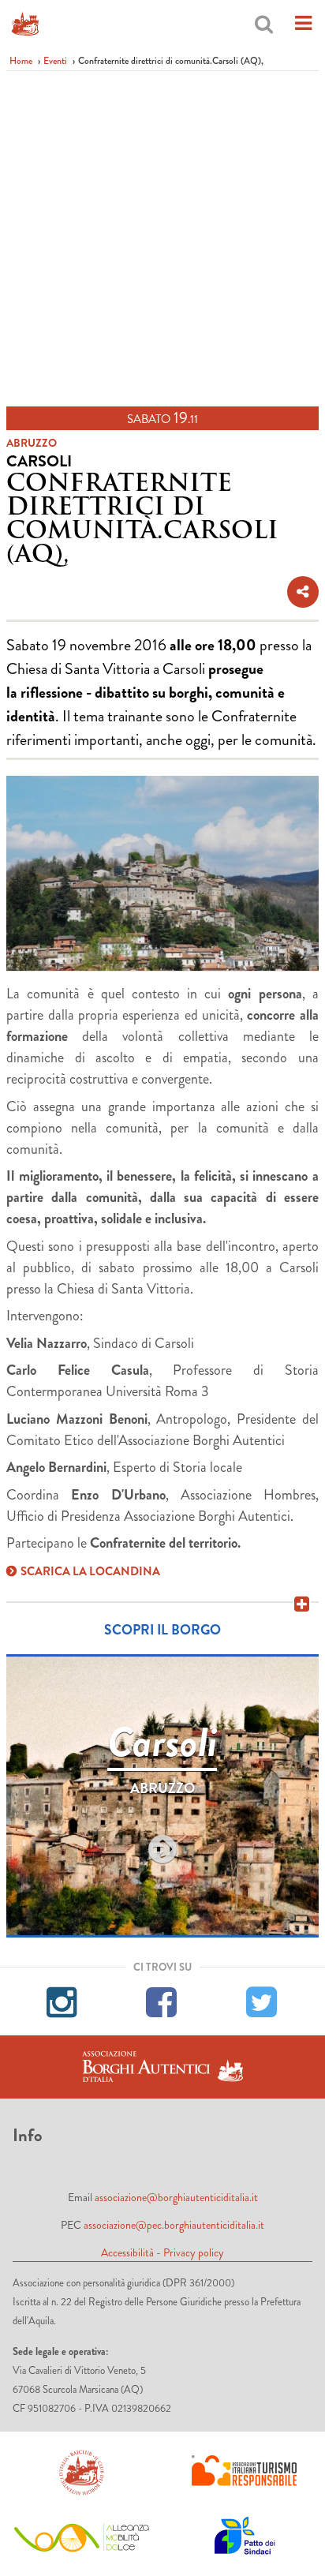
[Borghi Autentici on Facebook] (162, 2000)
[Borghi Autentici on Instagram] (63, 2000)
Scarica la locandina (90, 1571)
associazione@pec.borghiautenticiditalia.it (174, 2225)
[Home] (25, 24)
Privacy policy (194, 2252)
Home (21, 61)
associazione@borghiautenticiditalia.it (176, 2197)
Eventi (55, 61)
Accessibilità (127, 2252)
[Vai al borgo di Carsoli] (162, 1850)
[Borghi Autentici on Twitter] (262, 2000)
